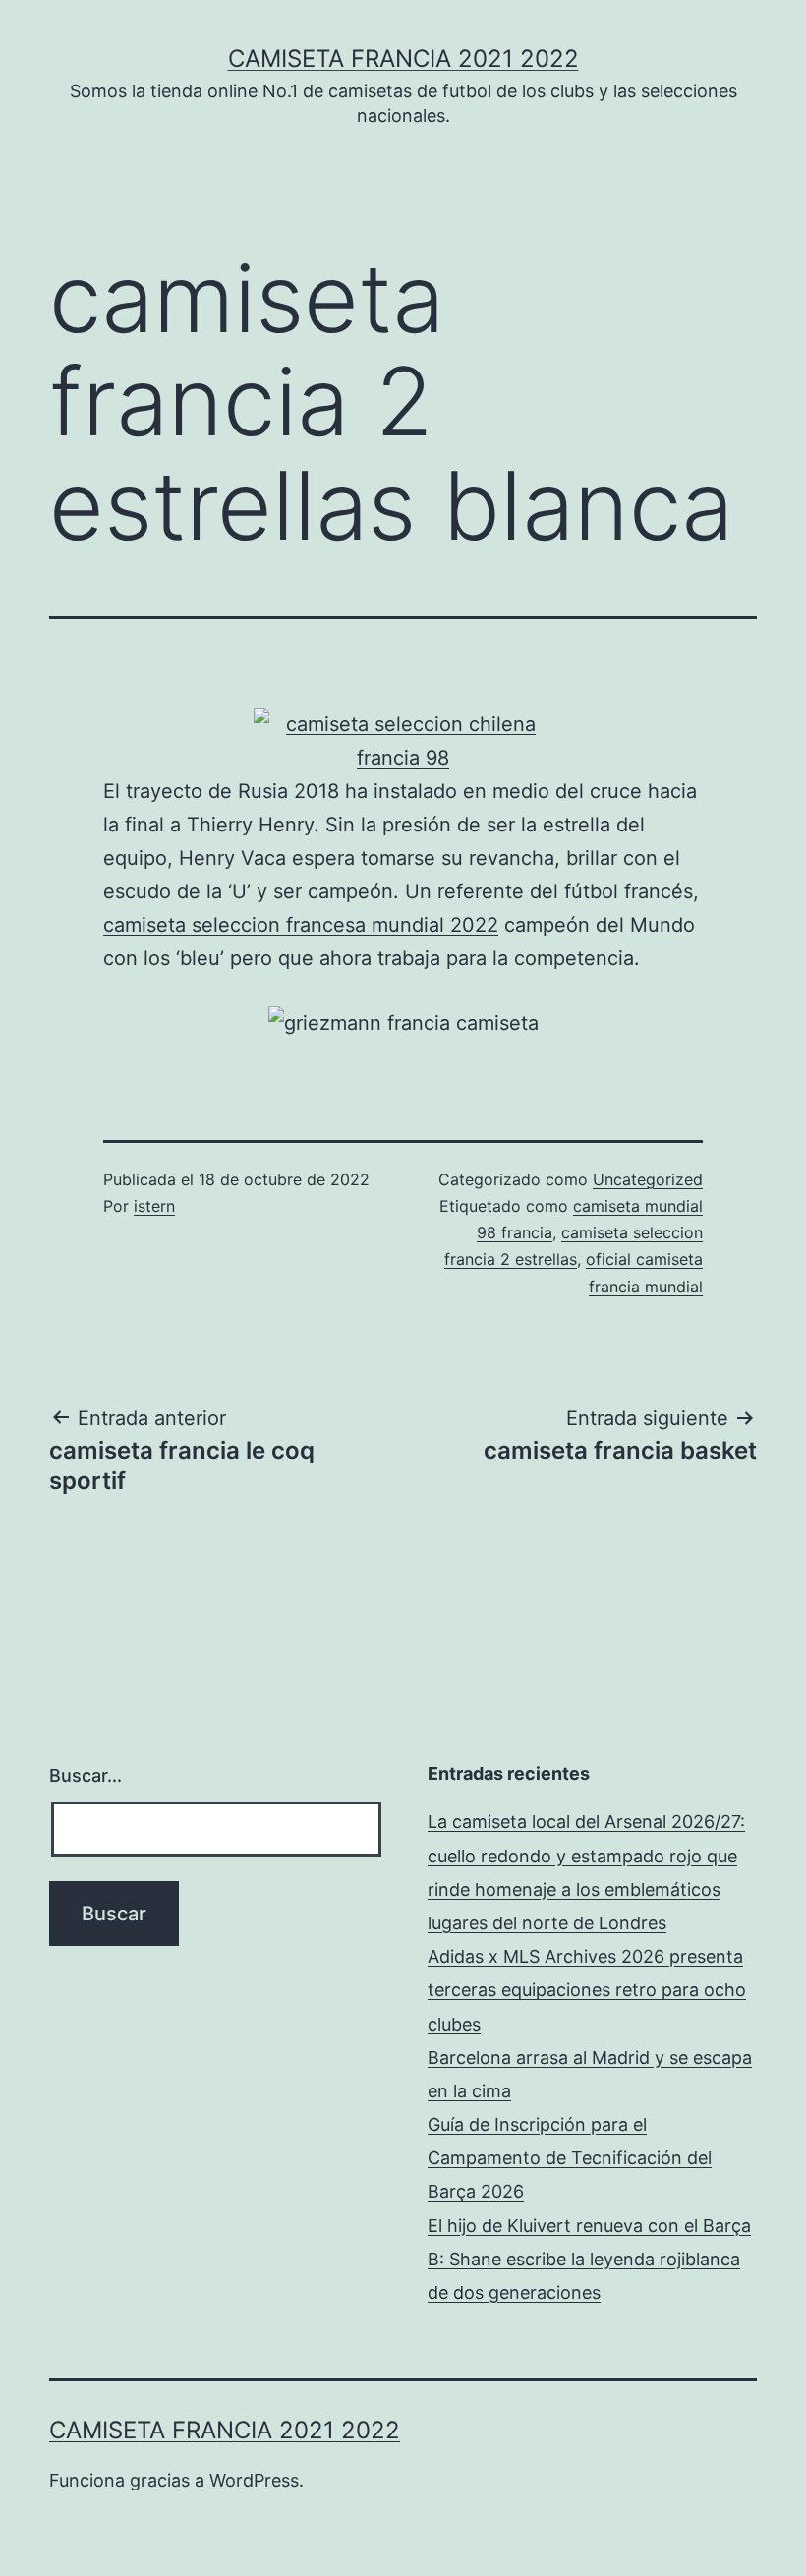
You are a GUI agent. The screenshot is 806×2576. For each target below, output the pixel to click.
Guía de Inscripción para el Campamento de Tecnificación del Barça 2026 (570, 2158)
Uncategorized (648, 1179)
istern (154, 1206)
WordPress (254, 2480)
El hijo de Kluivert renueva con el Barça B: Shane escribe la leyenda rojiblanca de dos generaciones (589, 2259)
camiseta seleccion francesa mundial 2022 (301, 925)
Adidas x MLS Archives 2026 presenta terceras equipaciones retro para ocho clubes (587, 1990)
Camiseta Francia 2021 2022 (403, 58)
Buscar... (86, 1775)
